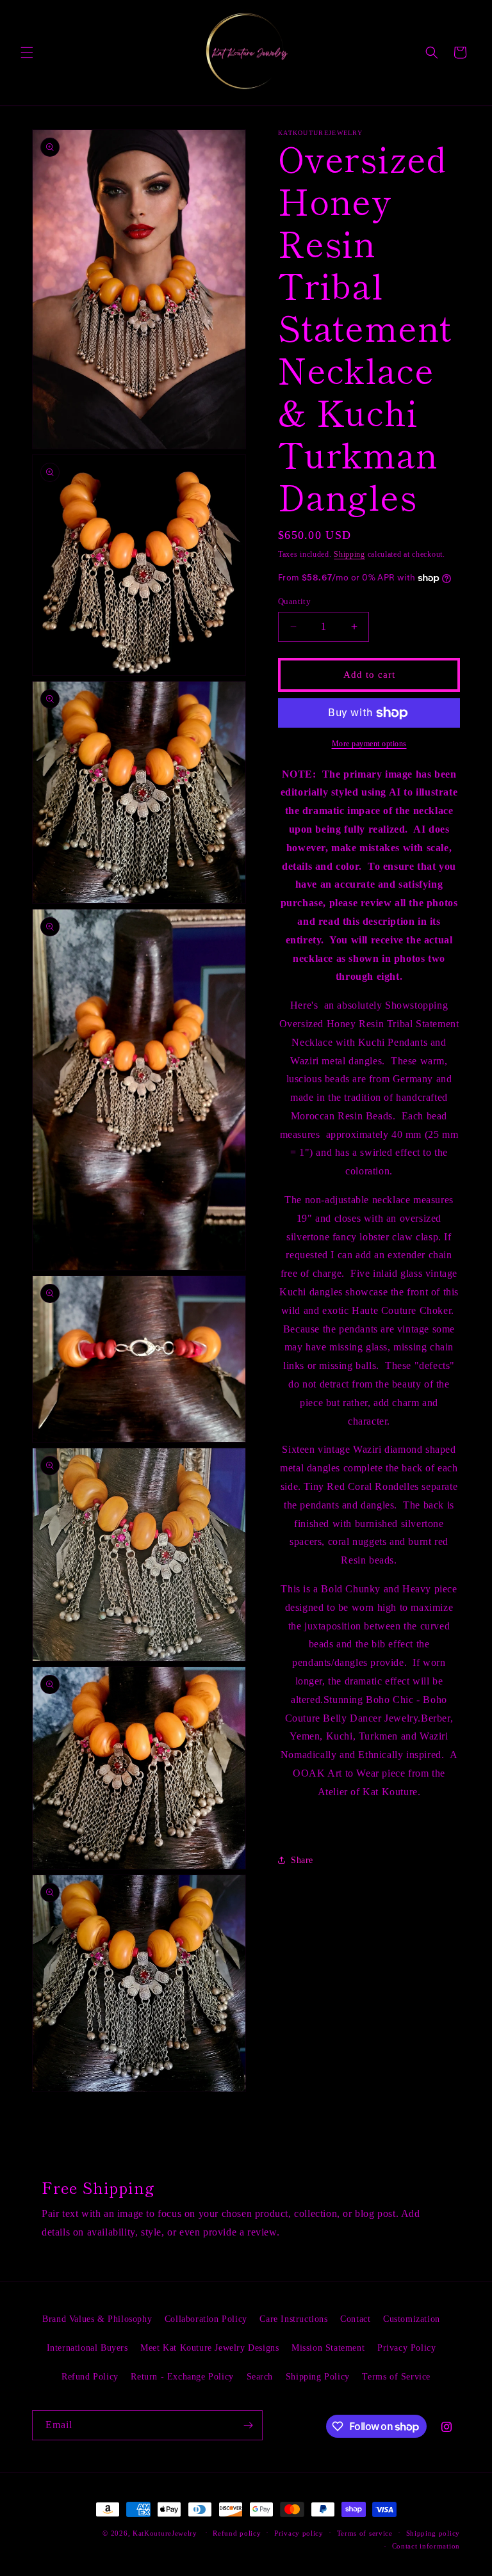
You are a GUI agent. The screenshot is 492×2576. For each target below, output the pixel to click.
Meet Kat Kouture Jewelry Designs (209, 2348)
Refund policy (237, 2533)
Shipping (349, 554)
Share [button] (302, 1860)
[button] (27, 52)
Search (260, 2377)
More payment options (369, 744)
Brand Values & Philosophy (97, 2319)
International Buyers (87, 2348)
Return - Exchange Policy (182, 2377)
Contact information (426, 2546)
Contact (355, 2319)
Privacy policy (299, 2533)
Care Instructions (293, 2319)
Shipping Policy (318, 2377)
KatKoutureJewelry (165, 2533)
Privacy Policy (406, 2348)
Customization (412, 2319)
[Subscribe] (248, 2425)
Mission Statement (328, 2348)
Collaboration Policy (206, 2319)
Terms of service (365, 2533)
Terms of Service (396, 2377)
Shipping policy (433, 2533)
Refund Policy (90, 2377)
